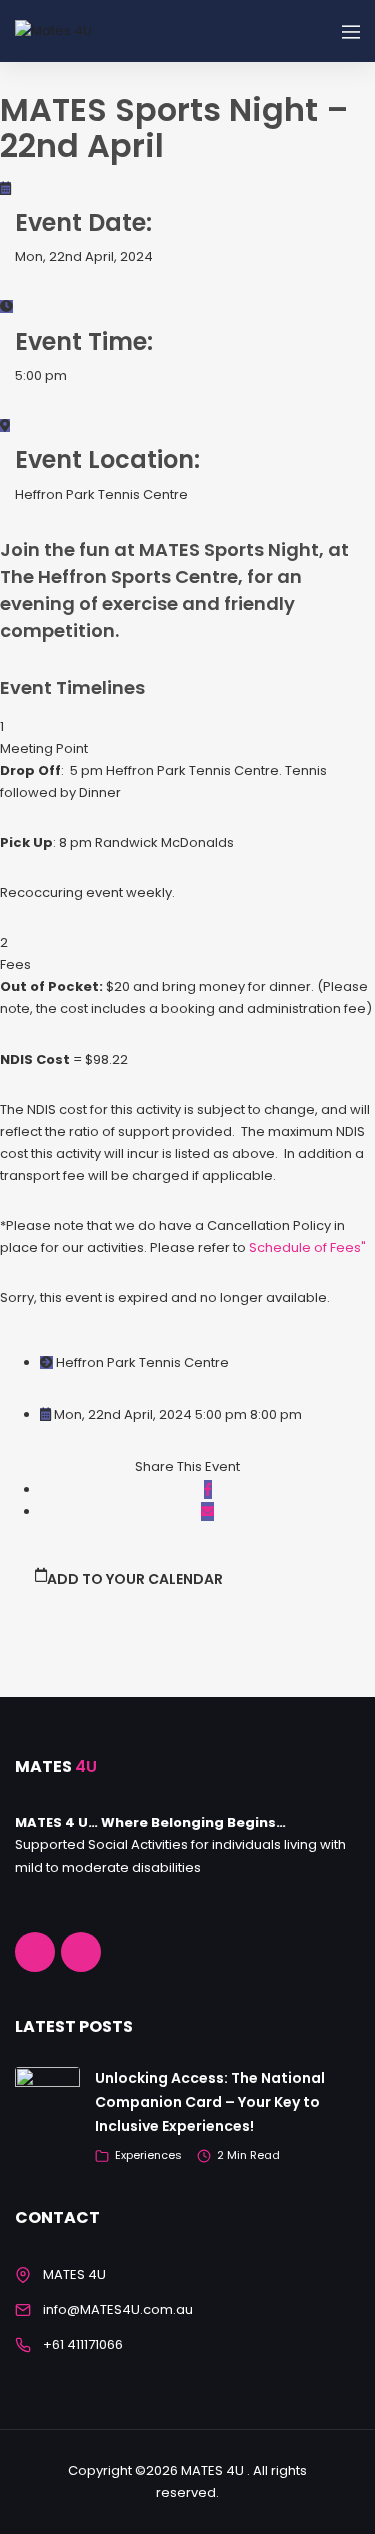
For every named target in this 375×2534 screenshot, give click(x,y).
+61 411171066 (83, 2344)
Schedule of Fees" (307, 1247)
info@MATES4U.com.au (118, 2309)
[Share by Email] (207, 1511)
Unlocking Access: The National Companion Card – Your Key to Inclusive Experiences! (210, 2102)
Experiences (148, 2155)
